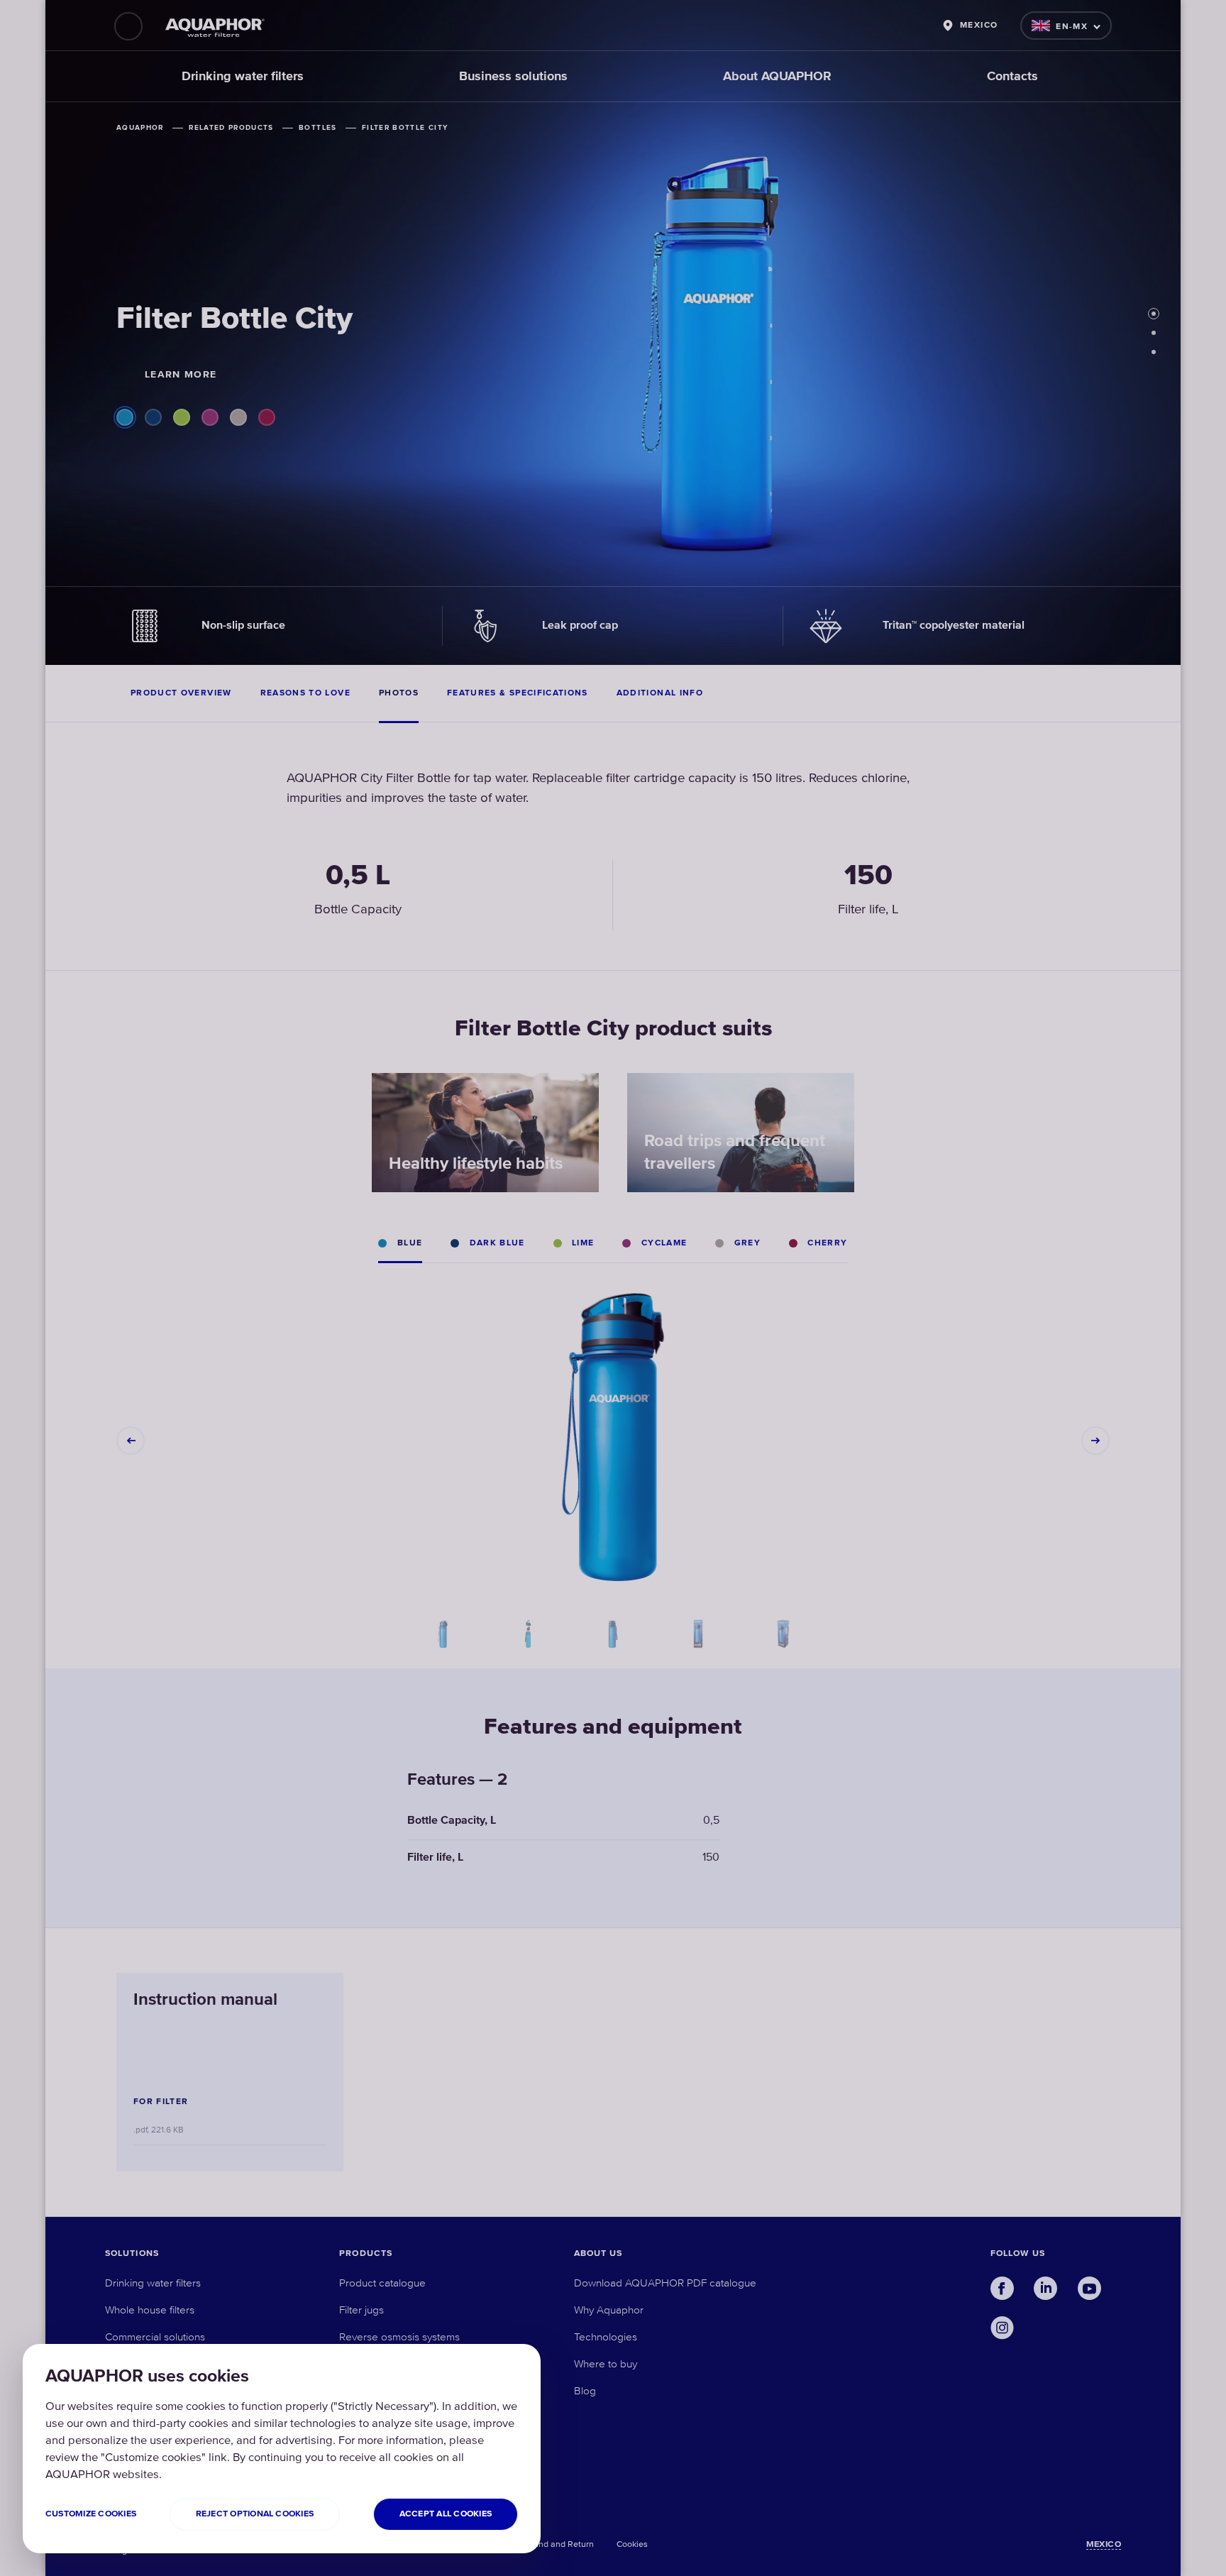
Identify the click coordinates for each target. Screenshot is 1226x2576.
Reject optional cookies (255, 2514)
